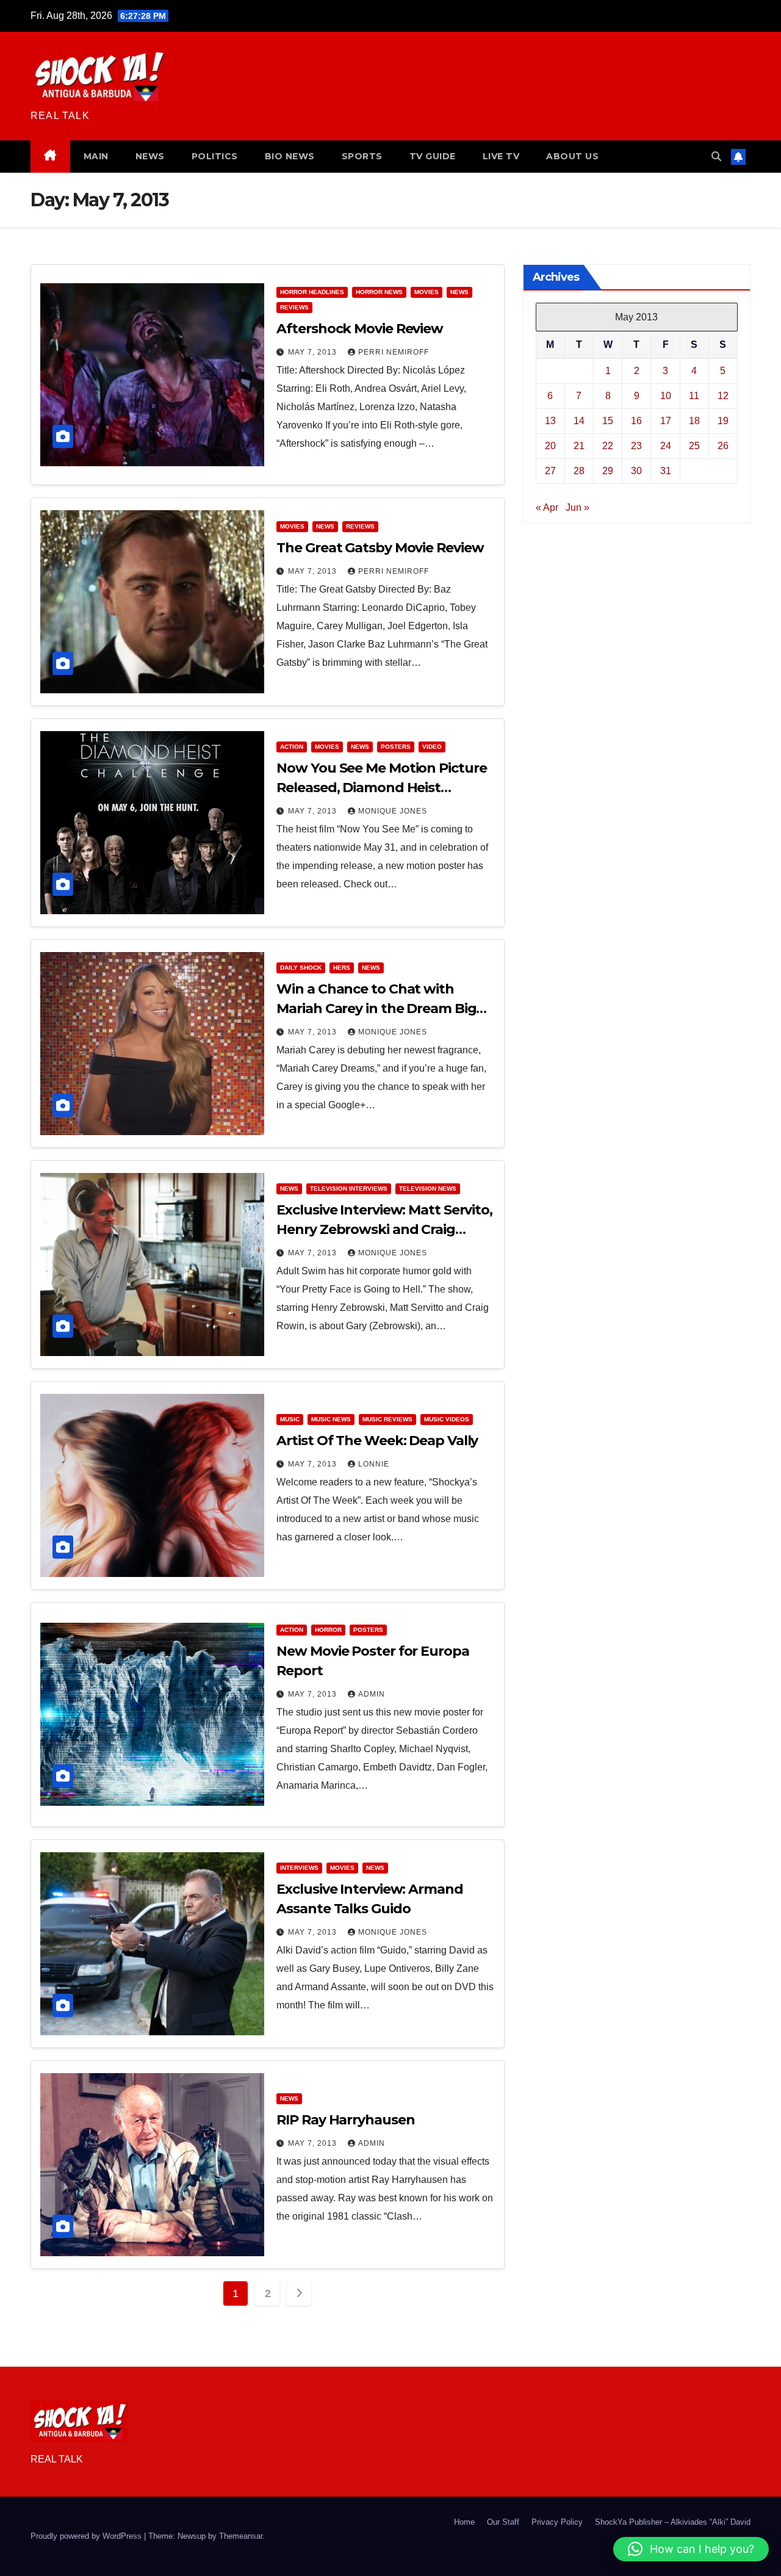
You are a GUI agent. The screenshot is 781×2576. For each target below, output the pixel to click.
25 (694, 446)
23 (636, 446)
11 (694, 396)
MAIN (96, 156)
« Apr (547, 507)
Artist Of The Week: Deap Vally (377, 1441)
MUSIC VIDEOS (447, 1419)
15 (608, 421)
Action (292, 747)
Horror (328, 1630)
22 (608, 446)
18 (694, 421)
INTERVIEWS (299, 1868)
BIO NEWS (290, 156)
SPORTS (362, 156)
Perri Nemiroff (394, 352)
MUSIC (290, 1419)
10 (666, 396)
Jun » (578, 507)
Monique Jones (393, 811)
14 (579, 421)
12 (723, 396)
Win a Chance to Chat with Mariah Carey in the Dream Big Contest (376, 1008)
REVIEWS (294, 307)
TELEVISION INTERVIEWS (349, 1189)
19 (723, 421)
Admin (372, 1694)
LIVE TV (501, 156)
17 (666, 421)
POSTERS (396, 747)
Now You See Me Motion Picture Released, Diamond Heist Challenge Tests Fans (381, 788)
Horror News (379, 292)
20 (550, 446)
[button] (716, 157)
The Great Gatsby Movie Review (380, 548)
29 (608, 471)
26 (723, 446)
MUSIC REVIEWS (387, 1419)
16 (636, 421)
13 (550, 421)
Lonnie (374, 1464)
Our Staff (503, 2522)
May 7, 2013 (314, 352)
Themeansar (241, 2536)
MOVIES (426, 292)
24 (666, 446)
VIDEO (432, 747)
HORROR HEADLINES (312, 292)
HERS (342, 968)
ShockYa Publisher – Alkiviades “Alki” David (673, 2522)
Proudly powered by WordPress (87, 2536)
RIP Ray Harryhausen (345, 2120)
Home (464, 2522)
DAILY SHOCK (301, 968)
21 (579, 446)
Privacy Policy (557, 2522)
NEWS (150, 156)
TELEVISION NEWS (428, 1189)
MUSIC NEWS (331, 1419)
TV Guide (433, 156)
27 (550, 471)
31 (666, 471)
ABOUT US (572, 156)
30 (636, 471)
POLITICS (215, 156)
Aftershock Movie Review (360, 329)
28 (579, 471)
